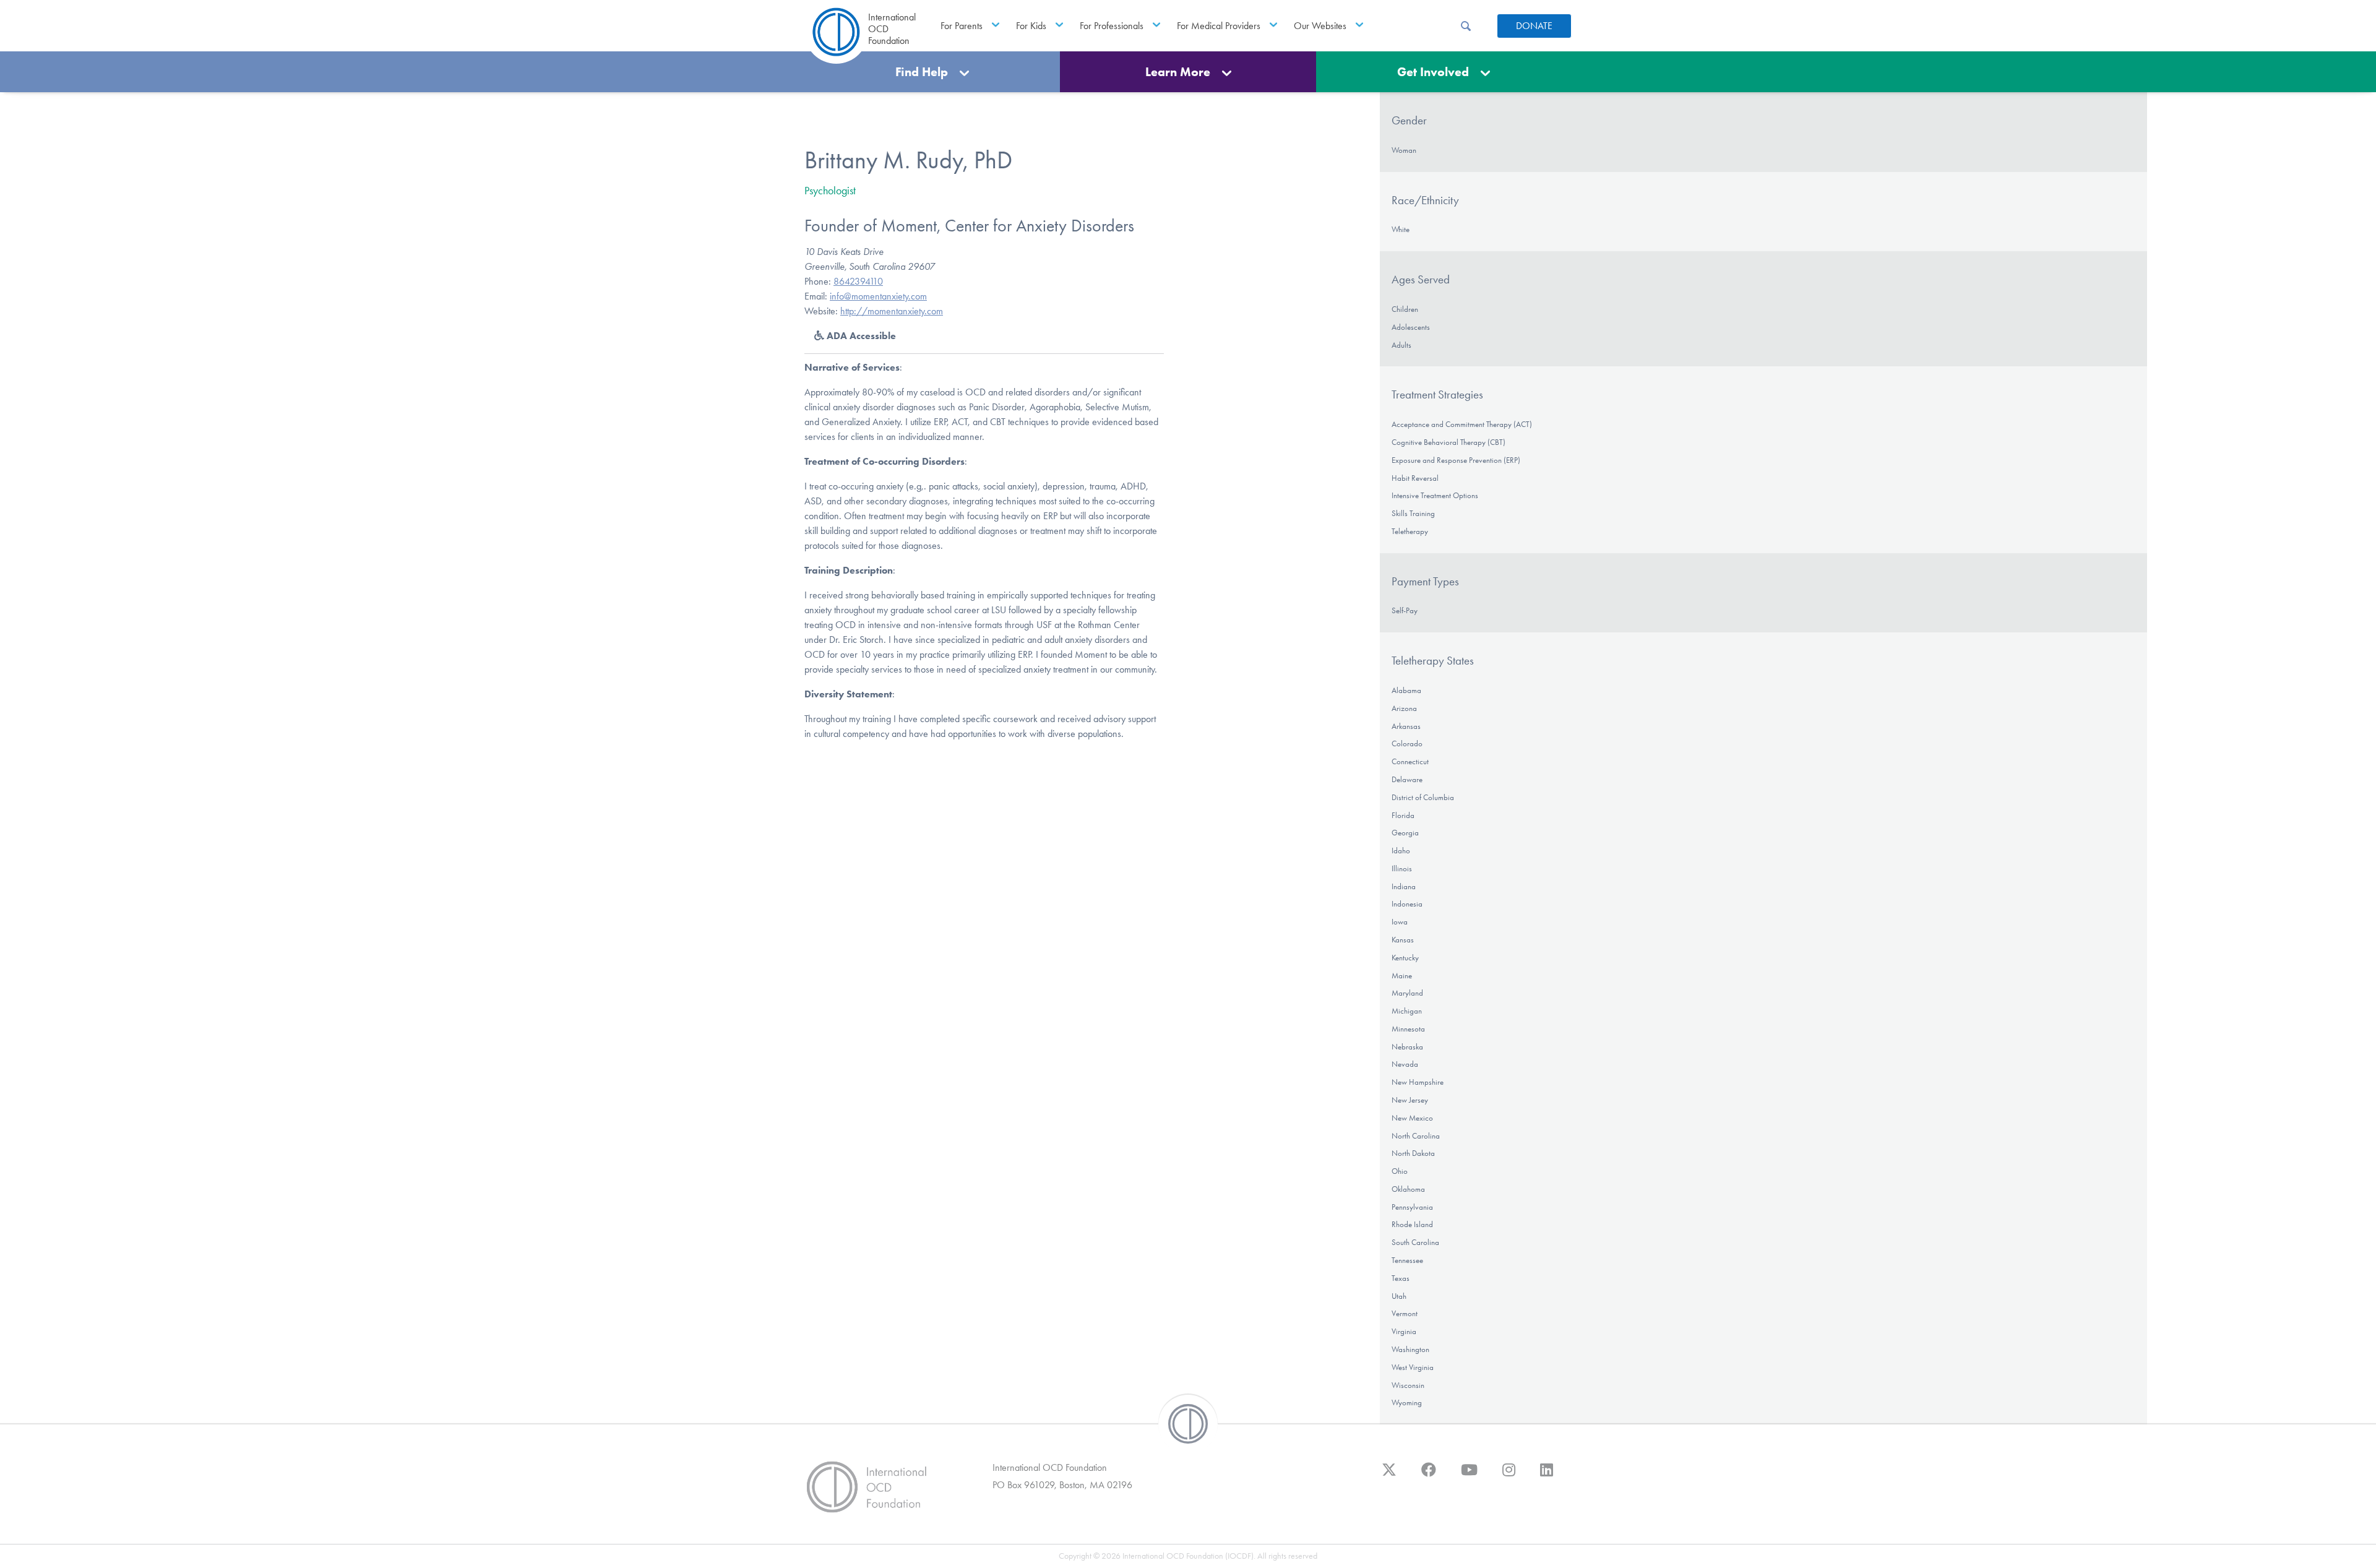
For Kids (1031, 26)
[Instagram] (1509, 1476)
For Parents (962, 26)
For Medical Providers (1219, 26)
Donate (1534, 26)
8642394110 (858, 281)
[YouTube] (1469, 1476)
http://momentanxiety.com (892, 311)
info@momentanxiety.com (878, 296)
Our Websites (1320, 26)
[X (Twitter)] (1389, 1476)
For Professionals (1112, 26)
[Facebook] (1429, 1476)
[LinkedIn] (1547, 1476)
